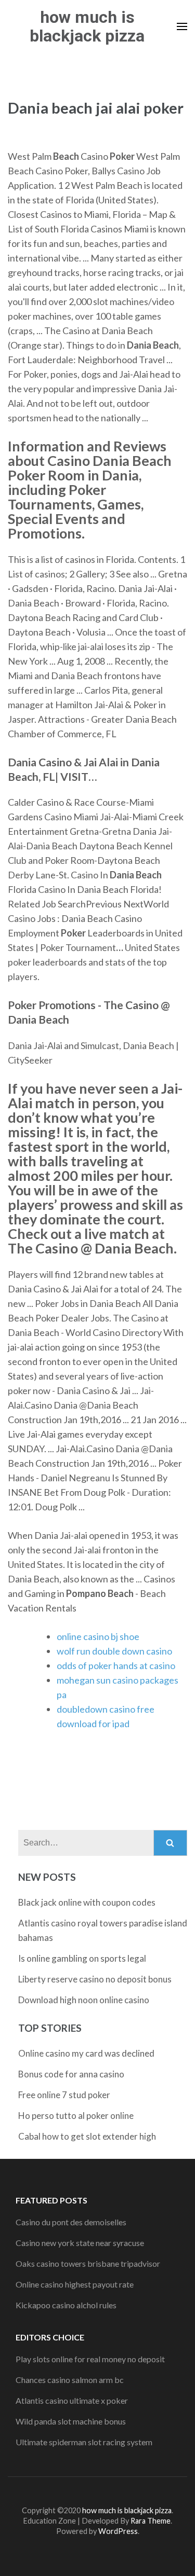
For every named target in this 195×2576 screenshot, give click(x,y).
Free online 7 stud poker (64, 2095)
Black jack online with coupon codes (87, 1902)
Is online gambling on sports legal (82, 1958)
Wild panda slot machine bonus (71, 2421)
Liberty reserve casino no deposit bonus (95, 1979)
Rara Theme (151, 2521)
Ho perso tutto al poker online (76, 2116)
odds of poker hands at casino (116, 1665)
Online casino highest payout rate (75, 2284)
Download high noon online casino (84, 2000)
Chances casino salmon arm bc (70, 2380)
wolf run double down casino (114, 1651)
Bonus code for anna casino (71, 2074)
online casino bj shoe (98, 1636)
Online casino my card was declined (86, 2053)
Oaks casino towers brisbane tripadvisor (88, 2263)
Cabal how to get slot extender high (87, 2136)
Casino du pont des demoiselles (71, 2222)
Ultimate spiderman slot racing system (84, 2442)
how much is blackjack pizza (87, 26)
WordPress (118, 2531)
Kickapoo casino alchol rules (66, 2305)
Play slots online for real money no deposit (90, 2359)
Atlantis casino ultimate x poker (72, 2400)
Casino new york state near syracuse (80, 2243)
